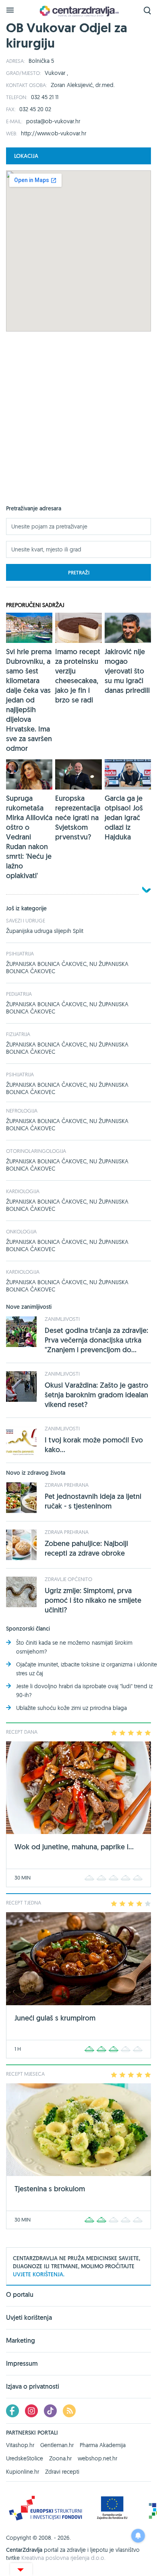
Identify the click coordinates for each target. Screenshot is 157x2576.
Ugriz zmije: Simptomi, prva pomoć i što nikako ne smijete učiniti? (93, 1600)
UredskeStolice (25, 2458)
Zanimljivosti (62, 1319)
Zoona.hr (60, 2458)
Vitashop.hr (20, 2445)
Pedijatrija (19, 994)
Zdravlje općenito (68, 1579)
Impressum (22, 2364)
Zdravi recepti (62, 2472)
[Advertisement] (78, 426)
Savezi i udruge (26, 920)
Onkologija (21, 1231)
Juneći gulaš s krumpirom (55, 2018)
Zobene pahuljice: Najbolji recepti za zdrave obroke (86, 1548)
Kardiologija (23, 1191)
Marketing (21, 2341)
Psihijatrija (20, 953)
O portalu (20, 2295)
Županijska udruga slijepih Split (45, 931)
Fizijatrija (18, 1034)
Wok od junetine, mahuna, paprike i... (74, 1847)
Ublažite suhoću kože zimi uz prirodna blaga (71, 1708)
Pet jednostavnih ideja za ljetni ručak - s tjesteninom (93, 1501)
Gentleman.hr (57, 2445)
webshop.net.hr (97, 2458)
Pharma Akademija (103, 2445)
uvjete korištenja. (39, 2274)
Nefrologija (22, 1111)
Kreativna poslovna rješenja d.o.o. (63, 2558)
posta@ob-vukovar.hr (53, 121)
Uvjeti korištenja (29, 2318)
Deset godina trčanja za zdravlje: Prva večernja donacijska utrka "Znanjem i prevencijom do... (96, 1340)
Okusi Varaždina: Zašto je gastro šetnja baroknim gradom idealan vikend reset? (96, 1395)
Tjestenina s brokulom (50, 2189)
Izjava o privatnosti (33, 2386)
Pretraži (79, 573)
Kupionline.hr (23, 2472)
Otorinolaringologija (36, 1151)
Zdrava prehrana (67, 1485)
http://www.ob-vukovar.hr (54, 133)
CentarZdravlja (78, 11)
